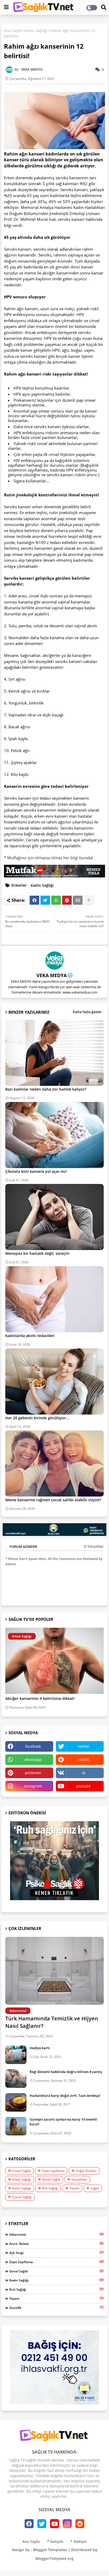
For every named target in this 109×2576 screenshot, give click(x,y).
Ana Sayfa (13, 31)
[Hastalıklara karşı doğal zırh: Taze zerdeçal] (16, 2102)
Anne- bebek (56, 2244)
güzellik (56, 2308)
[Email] (78, 900)
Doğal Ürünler (86, 2171)
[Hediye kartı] (16, 2055)
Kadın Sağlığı (36, 31)
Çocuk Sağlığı (22, 2197)
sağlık (95, 2188)
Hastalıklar (79, 2179)
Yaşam (74, 2188)
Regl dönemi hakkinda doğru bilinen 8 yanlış (66, 2072)
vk (84, 1773)
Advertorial (56, 2234)
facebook (33, 1746)
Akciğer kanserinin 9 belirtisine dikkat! (40, 1699)
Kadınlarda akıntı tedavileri (30, 1336)
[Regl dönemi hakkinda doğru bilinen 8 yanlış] (16, 2079)
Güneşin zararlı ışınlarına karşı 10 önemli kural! (63, 2122)
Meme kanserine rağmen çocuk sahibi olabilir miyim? (53, 1500)
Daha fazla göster (87, 1012)
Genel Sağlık (51, 2179)
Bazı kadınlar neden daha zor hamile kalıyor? (46, 1089)
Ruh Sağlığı (50, 2188)
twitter (84, 1746)
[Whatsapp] (56, 900)
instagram (33, 1786)
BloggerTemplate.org (54, 2558)
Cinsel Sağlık (21, 2171)
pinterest (33, 1773)
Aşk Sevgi (56, 2253)
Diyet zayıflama (53, 2171)
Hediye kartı (40, 2048)
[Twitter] (45, 900)
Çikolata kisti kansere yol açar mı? (36, 1171)
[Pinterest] (67, 900)
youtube (83, 1786)
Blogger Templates (50, 2550)
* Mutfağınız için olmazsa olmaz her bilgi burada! (49, 858)
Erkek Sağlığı (22, 2179)
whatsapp (33, 1760)
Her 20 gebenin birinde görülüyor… (37, 1418)
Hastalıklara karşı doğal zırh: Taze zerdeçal (65, 2095)
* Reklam (79, 2541)
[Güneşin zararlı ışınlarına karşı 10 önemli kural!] (16, 2126)
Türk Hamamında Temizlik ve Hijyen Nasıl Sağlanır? (52, 2022)
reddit (83, 1760)
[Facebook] (34, 900)
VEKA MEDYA (52, 975)
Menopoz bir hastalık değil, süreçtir (37, 1253)
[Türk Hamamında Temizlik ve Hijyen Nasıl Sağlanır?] (54, 1971)
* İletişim (55, 2541)
